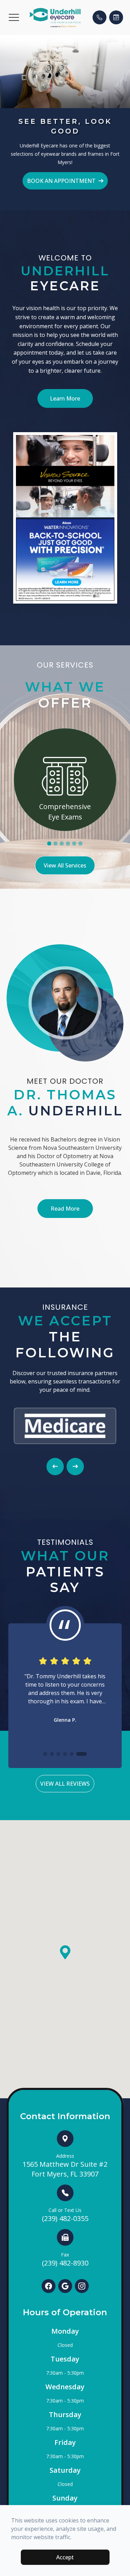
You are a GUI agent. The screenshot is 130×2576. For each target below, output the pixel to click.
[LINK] (65, 733)
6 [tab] (80, 843)
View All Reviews (65, 1784)
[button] (14, 17)
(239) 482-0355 (65, 2215)
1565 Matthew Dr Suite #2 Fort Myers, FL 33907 (65, 2166)
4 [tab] (68, 843)
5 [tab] (74, 843)
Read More (65, 1209)
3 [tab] (62, 843)
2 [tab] (55, 843)
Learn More (65, 398)
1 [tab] (49, 843)
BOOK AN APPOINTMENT (61, 181)
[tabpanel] (65, 780)
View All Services (65, 865)
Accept (65, 2557)
